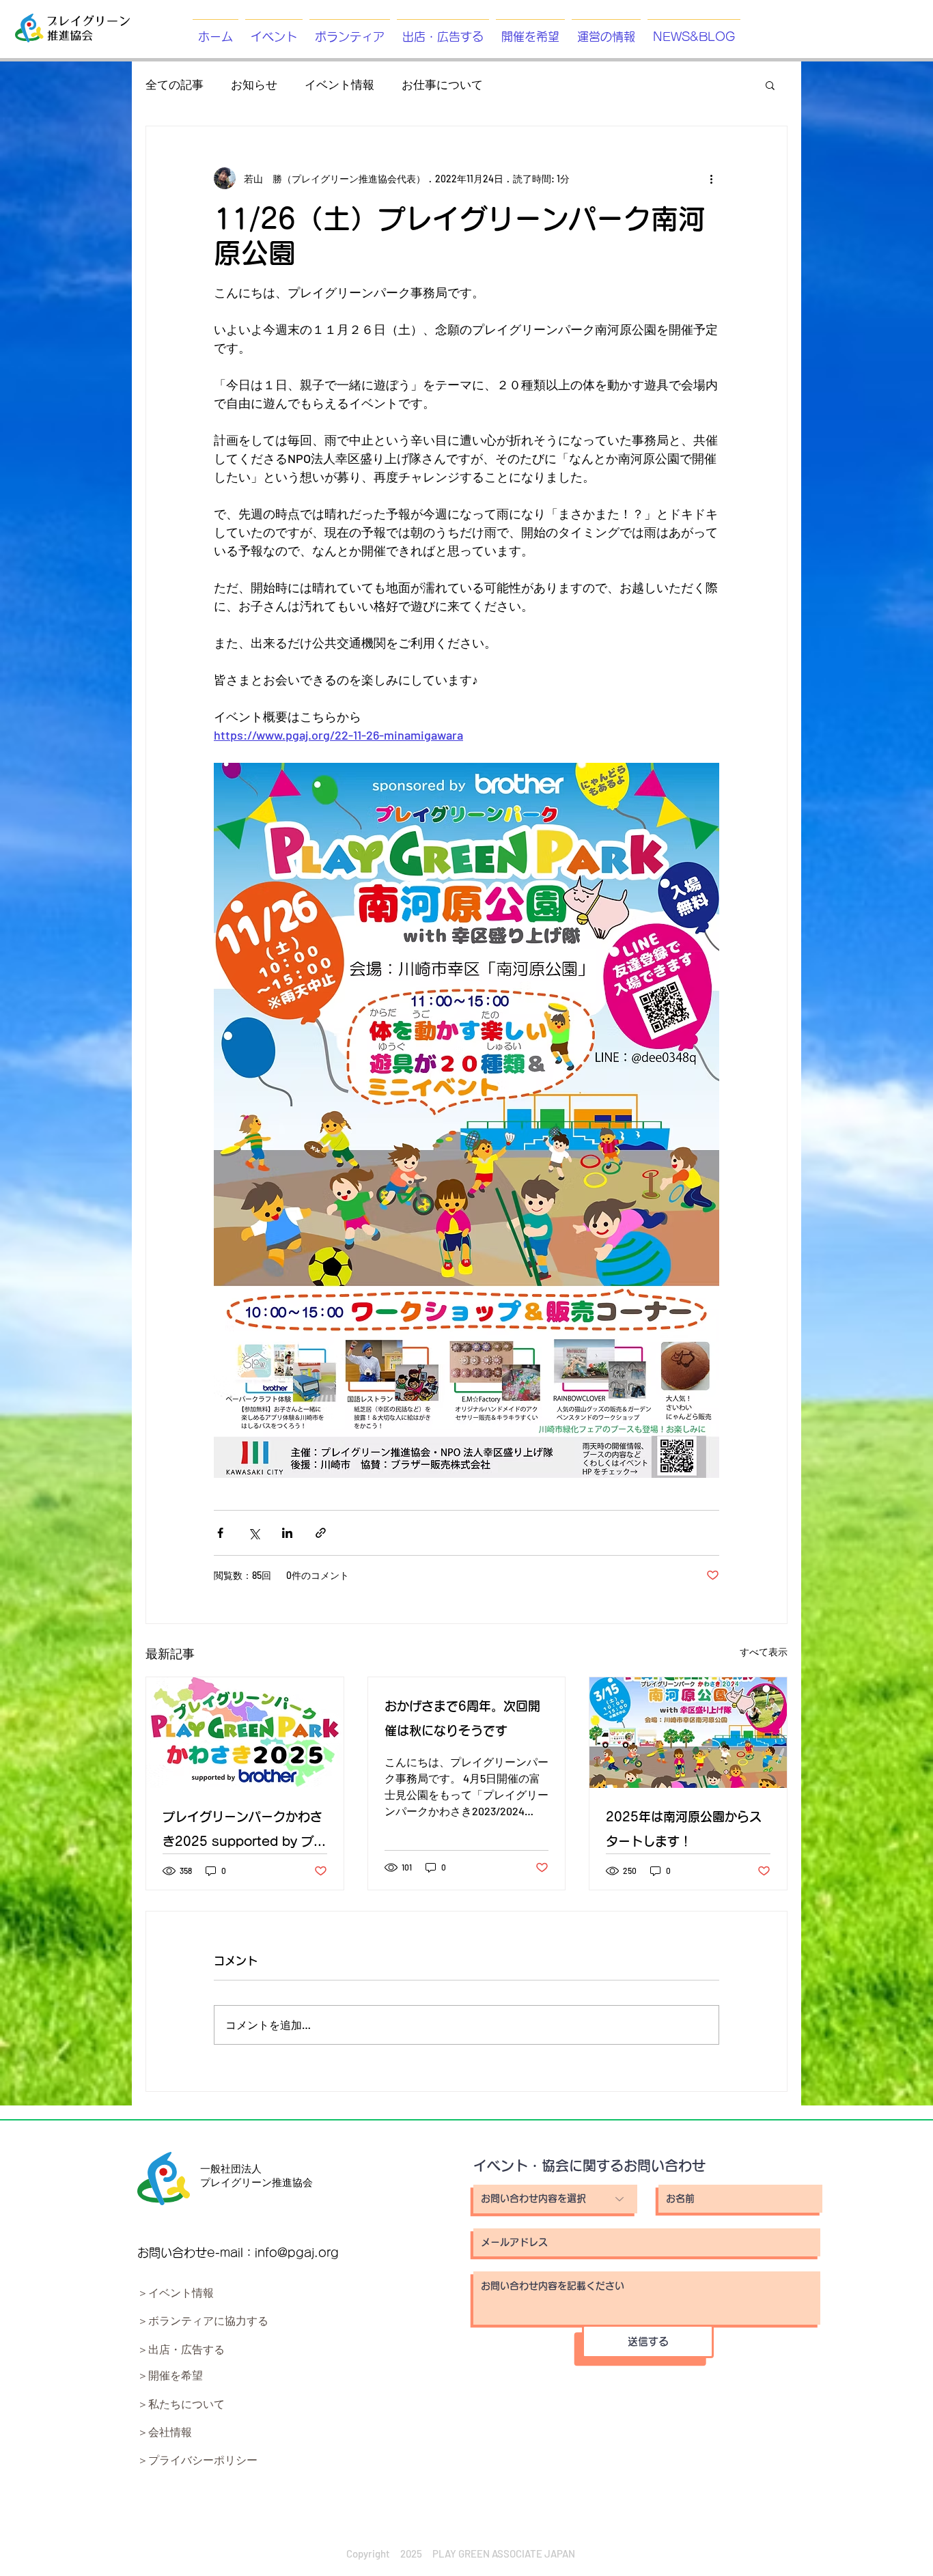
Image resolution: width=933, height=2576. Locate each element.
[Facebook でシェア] (220, 1533)
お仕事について (442, 84)
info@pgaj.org (297, 2253)
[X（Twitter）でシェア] (254, 1533)
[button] (770, 85)
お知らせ (254, 84)
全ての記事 (175, 84)
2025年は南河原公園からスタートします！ (684, 1829)
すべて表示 (764, 1652)
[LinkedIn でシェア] (287, 1533)
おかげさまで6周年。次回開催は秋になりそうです (462, 1718)
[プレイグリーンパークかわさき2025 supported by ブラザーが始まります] (245, 1733)
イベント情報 (339, 84)
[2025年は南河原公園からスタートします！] (688, 1733)
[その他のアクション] (711, 178)
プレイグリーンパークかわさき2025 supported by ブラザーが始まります (244, 1832)
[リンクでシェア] (321, 1533)
